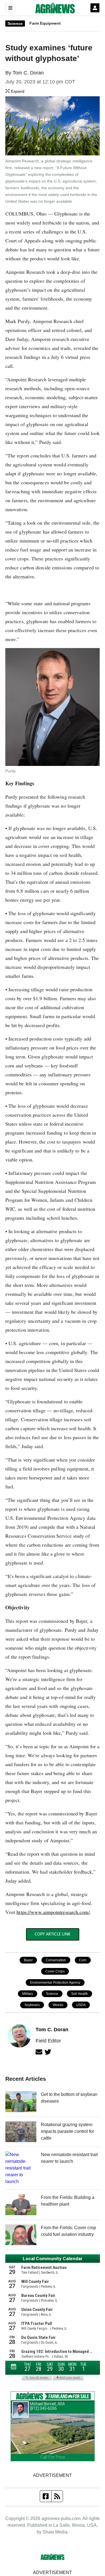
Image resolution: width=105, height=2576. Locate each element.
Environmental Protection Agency (55, 1983)
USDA (81, 2005)
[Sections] (10, 8)
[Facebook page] (46, 2496)
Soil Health (80, 1994)
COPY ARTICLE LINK (53, 1934)
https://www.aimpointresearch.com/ (53, 1912)
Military (28, 1994)
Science (15, 24)
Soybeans (32, 2005)
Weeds (58, 2005)
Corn (83, 1960)
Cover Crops (55, 1971)
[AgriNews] (55, 8)
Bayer (28, 1960)
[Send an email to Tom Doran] (39, 2052)
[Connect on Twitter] (48, 2052)
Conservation (56, 1960)
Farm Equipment (45, 23)
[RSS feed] (57, 2496)
